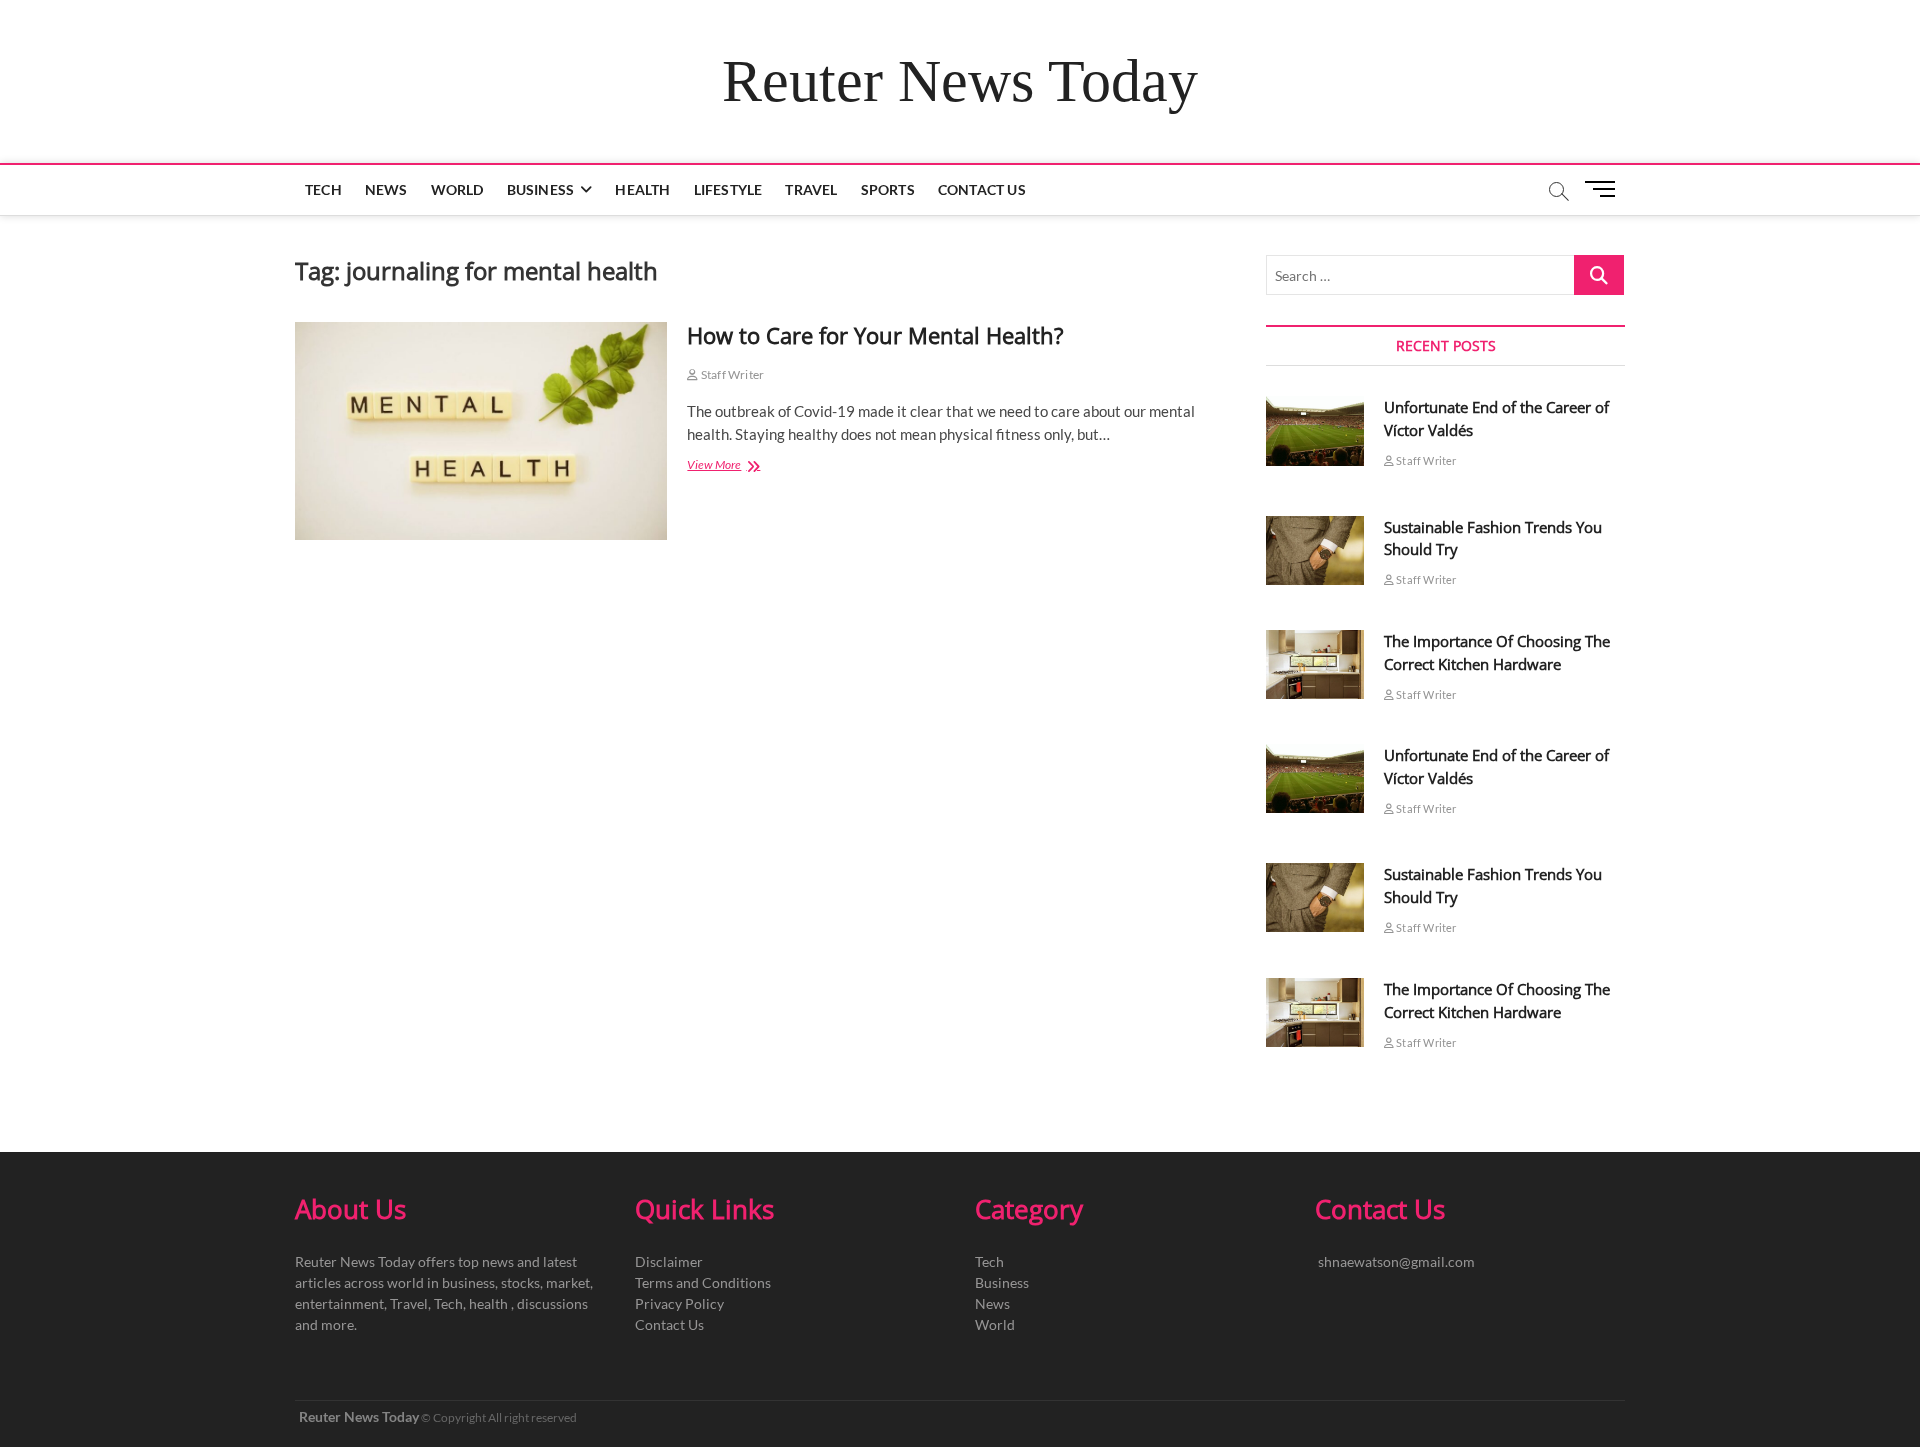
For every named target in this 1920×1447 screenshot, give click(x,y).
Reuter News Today (960, 81)
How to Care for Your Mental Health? (875, 335)
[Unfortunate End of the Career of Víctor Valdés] (1315, 430)
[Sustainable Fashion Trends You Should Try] (1315, 550)
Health (642, 189)
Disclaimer (669, 1261)
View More (732, 466)
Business (541, 189)
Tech (323, 189)
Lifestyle (728, 189)
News (386, 189)
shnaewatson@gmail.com (1396, 1261)
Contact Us (982, 189)
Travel (811, 189)
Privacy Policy (679, 1303)
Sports (888, 189)
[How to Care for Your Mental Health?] (481, 431)
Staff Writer (731, 374)
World (457, 189)
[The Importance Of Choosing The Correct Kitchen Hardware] (1315, 664)
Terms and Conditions (703, 1282)
